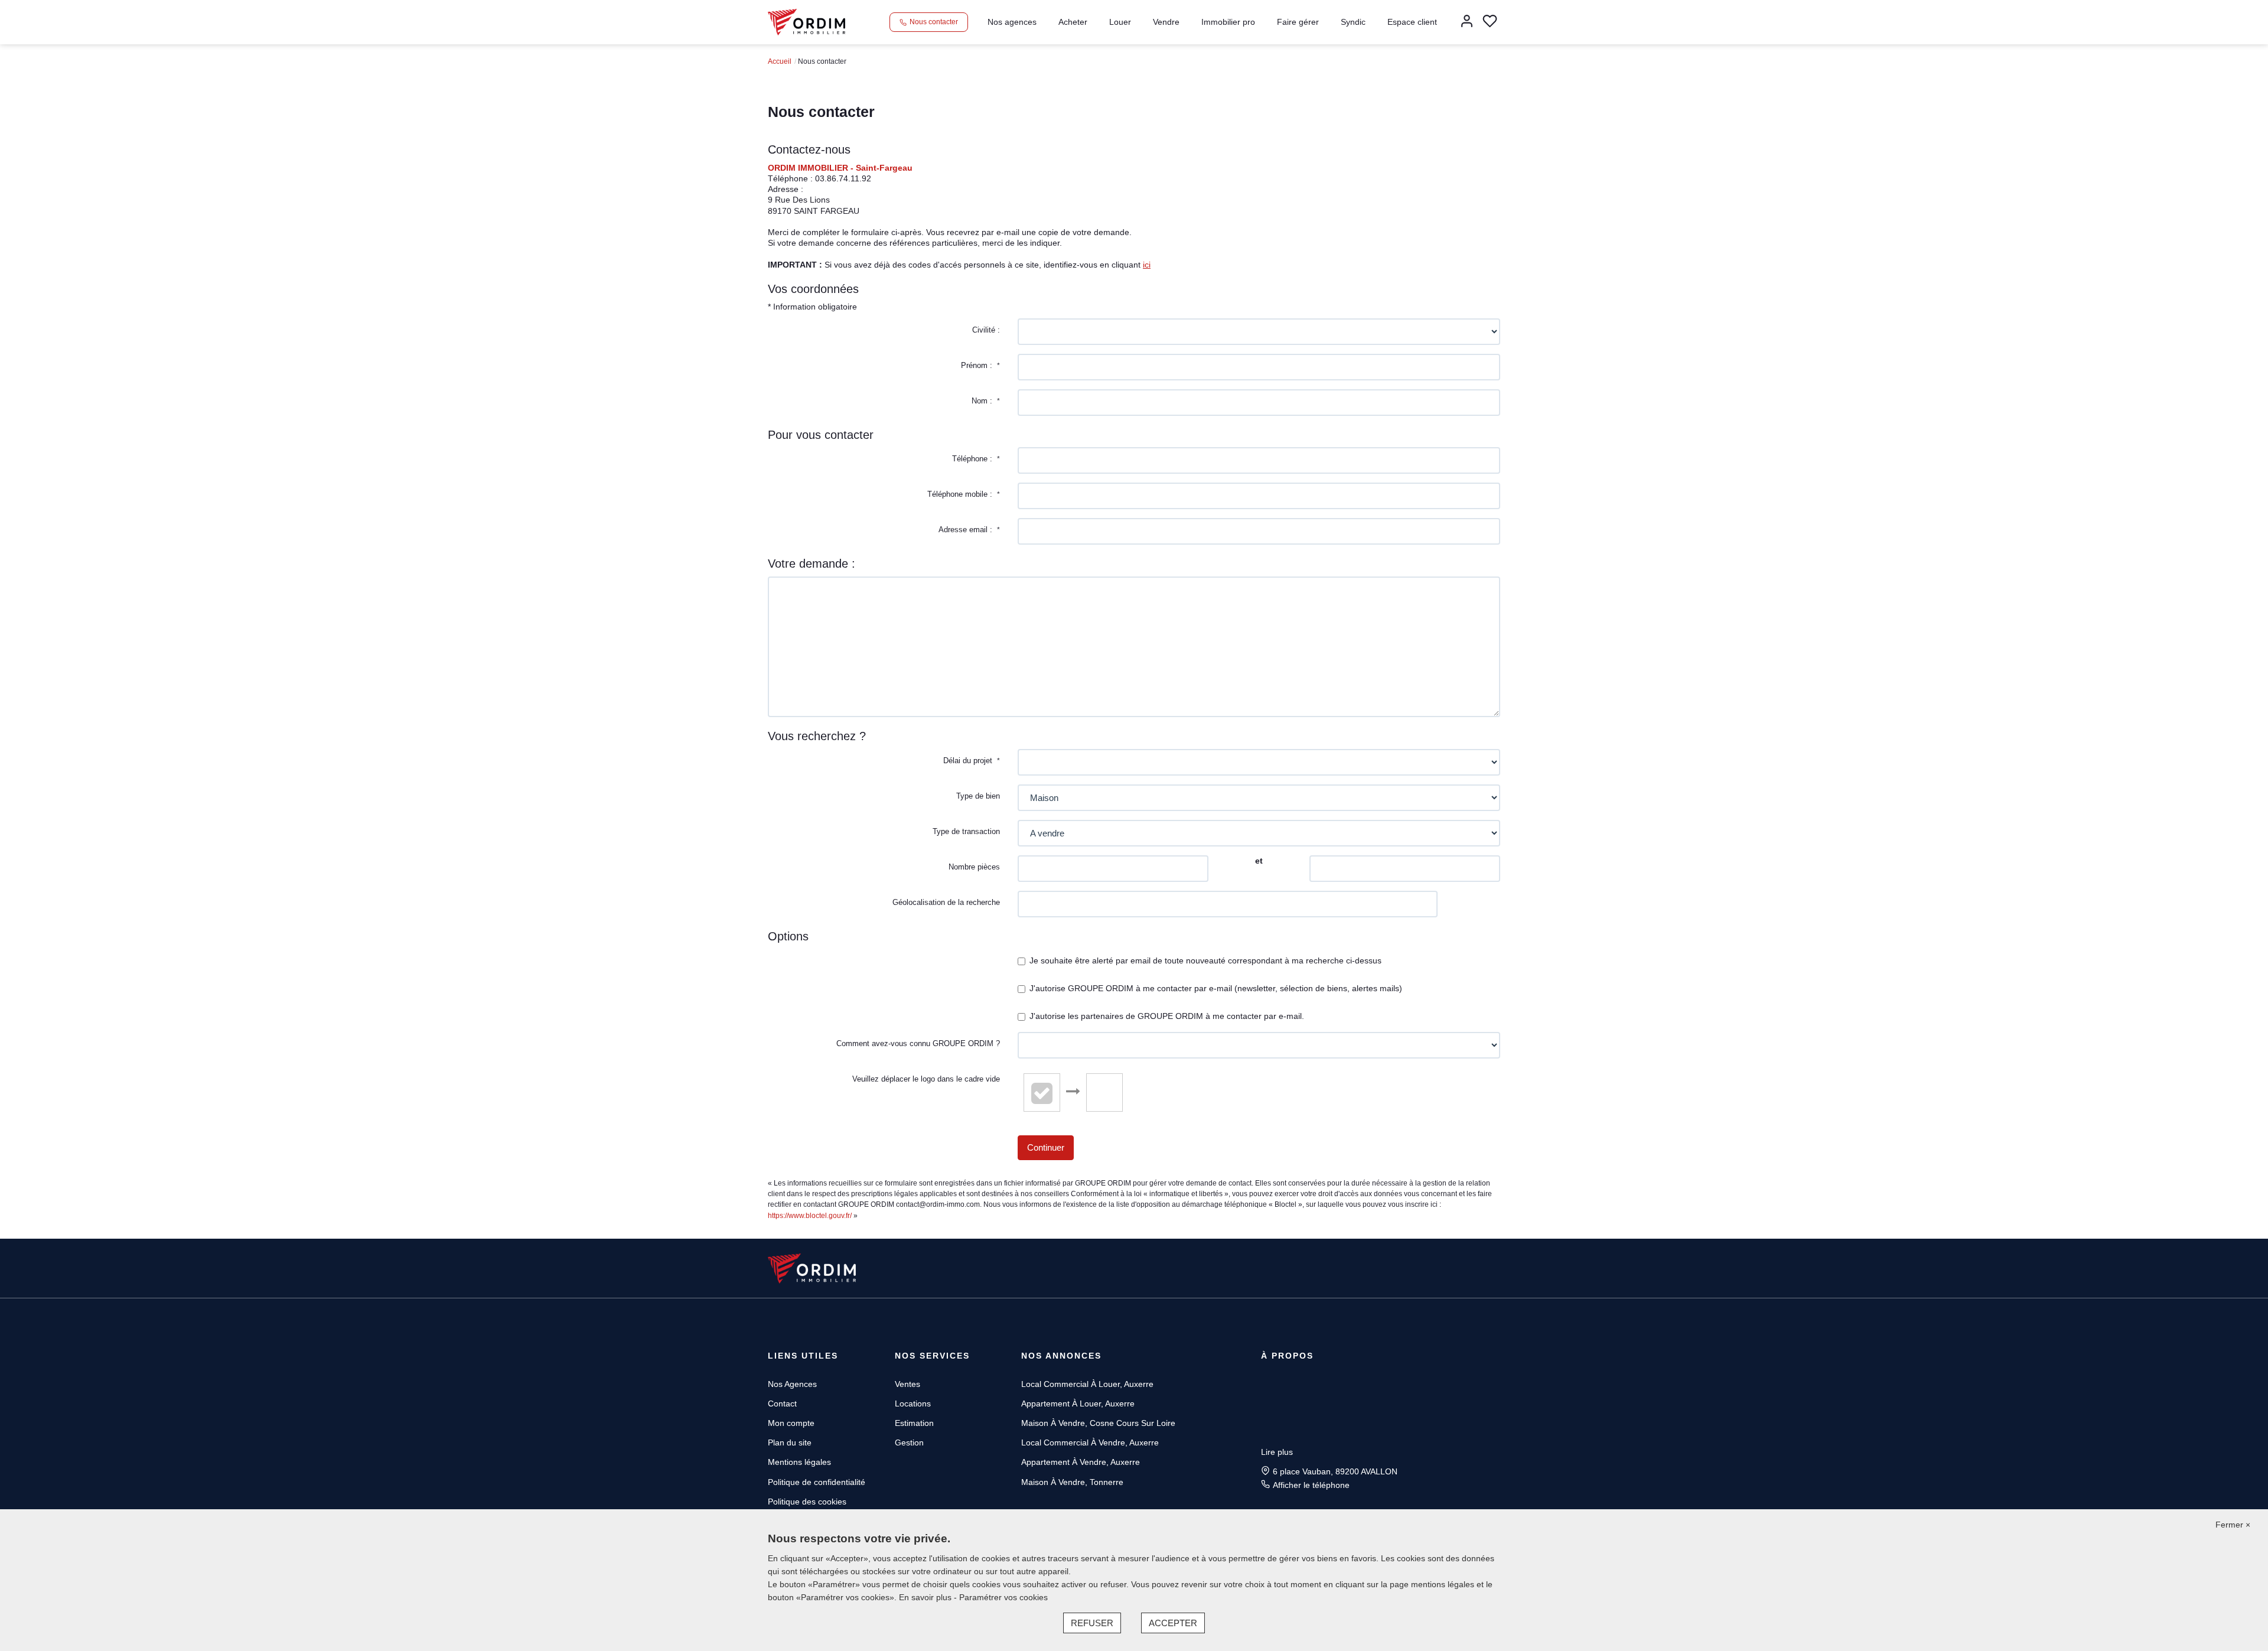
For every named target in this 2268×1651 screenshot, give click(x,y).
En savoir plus (926, 1597)
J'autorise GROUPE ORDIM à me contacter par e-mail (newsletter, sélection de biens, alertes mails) (1216, 988)
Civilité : (986, 330)
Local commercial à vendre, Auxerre (1090, 1442)
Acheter (1073, 22)
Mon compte (791, 1423)
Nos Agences (792, 1384)
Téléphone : (976, 459)
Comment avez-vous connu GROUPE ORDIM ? (918, 1043)
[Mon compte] (1467, 22)
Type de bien (978, 796)
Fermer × (2233, 1525)
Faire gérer (1298, 22)
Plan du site (790, 1442)
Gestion (909, 1442)
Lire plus (1277, 1452)
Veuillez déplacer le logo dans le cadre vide (926, 1079)
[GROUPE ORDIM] (806, 21)
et (1259, 861)
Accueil (780, 61)
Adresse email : (969, 530)
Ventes (907, 1384)
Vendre (1166, 22)
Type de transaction (966, 831)
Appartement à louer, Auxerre (1078, 1403)
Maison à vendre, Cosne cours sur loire (1098, 1423)
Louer (1120, 22)
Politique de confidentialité (817, 1482)
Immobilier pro (1228, 22)
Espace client (1412, 22)
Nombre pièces (974, 867)
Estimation (914, 1423)
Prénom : (980, 365)
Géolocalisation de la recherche (946, 902)
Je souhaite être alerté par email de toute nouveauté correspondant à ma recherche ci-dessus (1205, 960)
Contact (782, 1403)
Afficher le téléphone (1311, 1485)
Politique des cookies (807, 1502)
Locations (913, 1403)
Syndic (1353, 22)
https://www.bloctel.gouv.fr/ (810, 1216)
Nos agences (1012, 22)
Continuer (1046, 1147)
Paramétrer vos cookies (1003, 1597)
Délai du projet (972, 761)
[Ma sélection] (1490, 22)
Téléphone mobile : (964, 494)
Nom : (986, 401)
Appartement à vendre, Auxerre (1081, 1462)
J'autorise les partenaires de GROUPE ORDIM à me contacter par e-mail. (1167, 1016)
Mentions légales (799, 1462)
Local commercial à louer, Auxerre (1087, 1384)
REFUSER (1092, 1623)
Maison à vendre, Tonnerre (1072, 1482)
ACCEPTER (1173, 1623)
